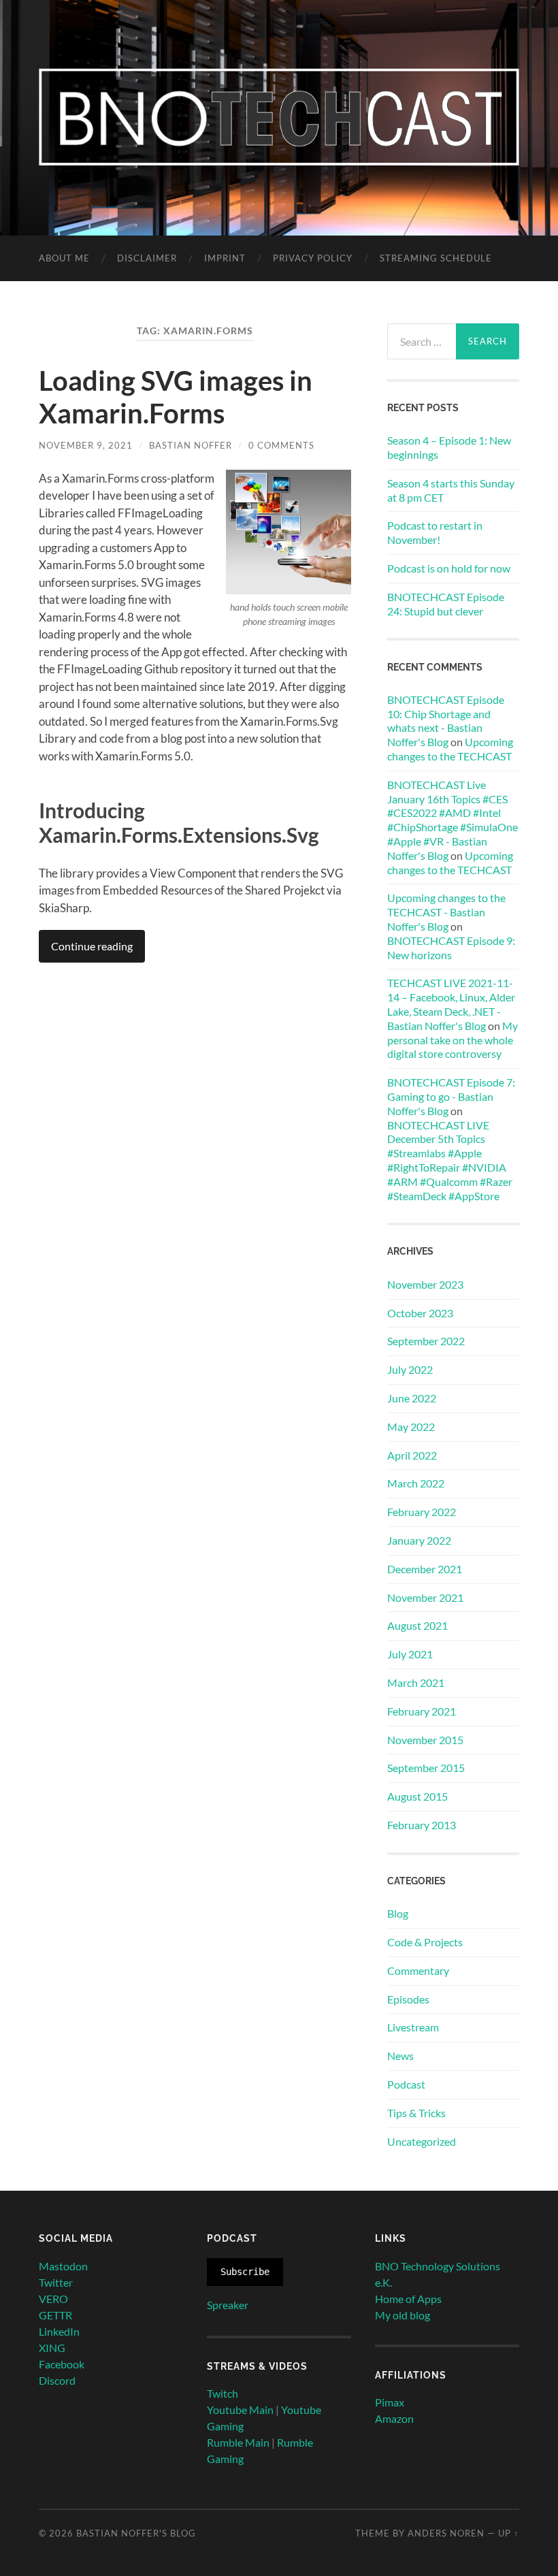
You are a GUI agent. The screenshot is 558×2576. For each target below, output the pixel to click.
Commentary (418, 1970)
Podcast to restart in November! (435, 532)
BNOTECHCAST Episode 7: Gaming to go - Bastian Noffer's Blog (451, 1096)
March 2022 (416, 1483)
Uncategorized (422, 2141)
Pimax (390, 2402)
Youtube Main (240, 2410)
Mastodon (63, 2266)
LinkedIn (59, 2331)
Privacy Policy (313, 258)
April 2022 (412, 1455)
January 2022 (419, 1540)
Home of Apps (408, 2299)
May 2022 (411, 1427)
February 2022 (422, 1512)
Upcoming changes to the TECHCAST (450, 749)
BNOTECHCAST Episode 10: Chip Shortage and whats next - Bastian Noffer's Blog (446, 721)
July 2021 (410, 1654)
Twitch (223, 2393)
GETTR (55, 2315)
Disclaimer (147, 258)
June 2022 (412, 1398)
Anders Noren (446, 2533)
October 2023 (420, 1313)
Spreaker (228, 2305)
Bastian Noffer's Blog (136, 2533)
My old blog (403, 2315)
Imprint (225, 258)
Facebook (62, 2364)
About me (64, 258)
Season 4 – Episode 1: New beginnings (449, 447)
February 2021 (422, 1711)
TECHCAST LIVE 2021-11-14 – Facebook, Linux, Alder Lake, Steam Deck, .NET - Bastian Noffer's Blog (451, 1004)
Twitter (56, 2282)
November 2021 (425, 1597)
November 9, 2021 (86, 445)
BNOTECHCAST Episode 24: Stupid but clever (446, 604)
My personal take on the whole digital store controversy (453, 1040)
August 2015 (417, 1796)
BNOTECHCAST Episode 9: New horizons (451, 948)
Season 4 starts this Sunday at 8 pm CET (451, 490)
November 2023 (425, 1284)
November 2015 (425, 1740)
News (400, 2056)
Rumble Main (238, 2442)
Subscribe (245, 2272)
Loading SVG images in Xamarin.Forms (176, 397)
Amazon (394, 2418)
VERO (53, 2299)
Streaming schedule (436, 258)
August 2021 (417, 1625)
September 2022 (426, 1341)
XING (52, 2348)
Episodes (408, 1999)
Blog (398, 1913)
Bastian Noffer (191, 445)
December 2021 (425, 1569)
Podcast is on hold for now (449, 568)
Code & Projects (425, 1942)
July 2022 (410, 1369)
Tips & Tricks (416, 2113)
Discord (57, 2380)
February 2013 (422, 1825)
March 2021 (416, 1683)
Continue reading (92, 946)
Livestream (413, 2027)
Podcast (406, 2084)
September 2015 (426, 1768)
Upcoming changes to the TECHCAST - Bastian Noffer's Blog (446, 912)
